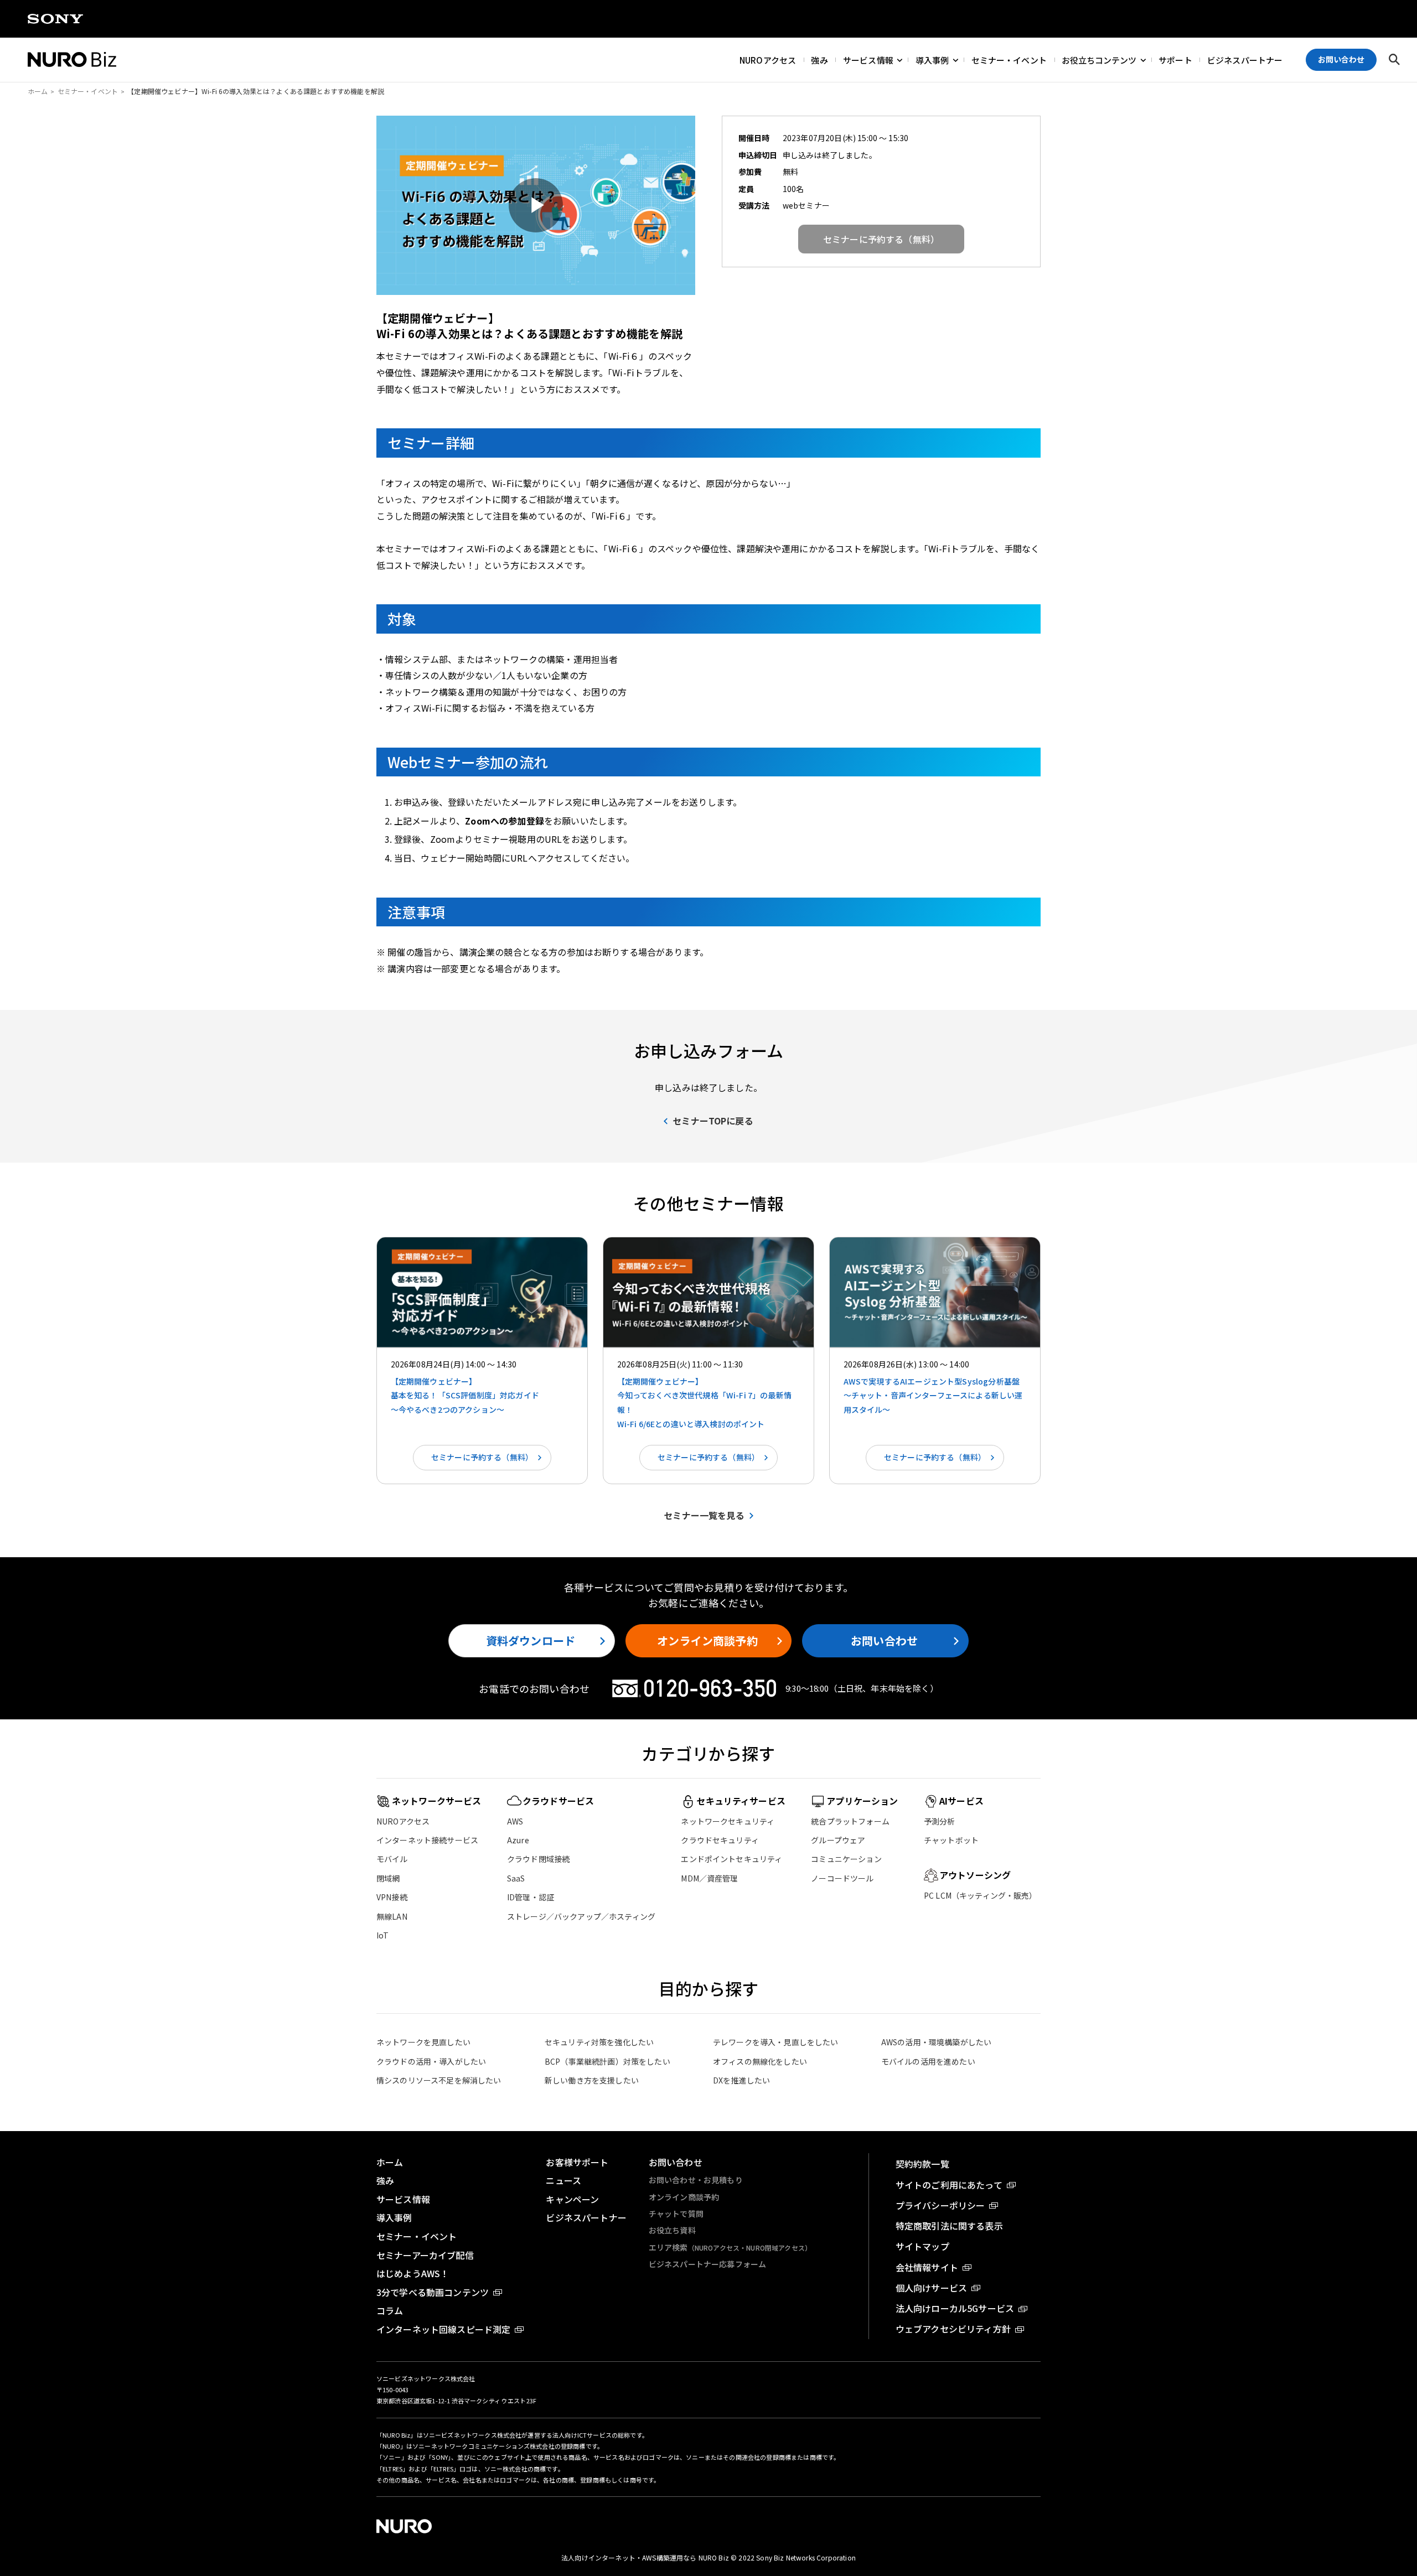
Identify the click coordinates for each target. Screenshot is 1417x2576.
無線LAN (392, 1916)
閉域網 (388, 1878)
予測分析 (940, 1821)
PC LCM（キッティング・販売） (981, 1895)
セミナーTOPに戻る (713, 1121)
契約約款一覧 (922, 2164)
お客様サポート (577, 2162)
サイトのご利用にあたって (949, 2185)
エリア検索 (730, 2247)
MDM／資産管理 (709, 1878)
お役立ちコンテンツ (1099, 59)
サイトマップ (922, 2246)
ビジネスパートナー (1245, 59)
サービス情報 (868, 59)
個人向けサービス (931, 2288)
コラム (390, 2310)
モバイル (392, 1859)
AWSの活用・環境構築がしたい (936, 2042)
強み (819, 59)
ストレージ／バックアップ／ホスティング (581, 1916)
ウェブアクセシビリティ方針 (953, 2329)
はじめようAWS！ (413, 2273)
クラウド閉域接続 (538, 1859)
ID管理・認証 (531, 1897)
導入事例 (932, 59)
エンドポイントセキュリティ (731, 1859)
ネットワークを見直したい (423, 2042)
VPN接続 (392, 1897)
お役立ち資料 (672, 2230)
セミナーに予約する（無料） (482, 1457)
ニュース (563, 2180)
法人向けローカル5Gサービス (955, 2308)
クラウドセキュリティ (720, 1840)
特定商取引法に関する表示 (949, 2226)
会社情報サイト (927, 2267)
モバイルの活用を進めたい (928, 2061)
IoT (382, 1935)
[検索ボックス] (1394, 60)
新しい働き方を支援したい (592, 2080)
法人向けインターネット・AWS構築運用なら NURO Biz (646, 2557)
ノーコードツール (842, 1878)
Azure (518, 1840)
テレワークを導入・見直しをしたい (776, 2042)
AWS (515, 1821)
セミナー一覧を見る (704, 1515)
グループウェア (838, 1840)
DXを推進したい (741, 2080)
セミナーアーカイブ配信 (425, 2255)
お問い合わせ (884, 1641)
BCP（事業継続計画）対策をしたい (607, 2061)
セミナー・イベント (1009, 59)
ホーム (38, 91)
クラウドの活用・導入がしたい (431, 2061)
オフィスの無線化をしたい (760, 2061)
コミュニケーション (846, 1859)
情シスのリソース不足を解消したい (439, 2080)
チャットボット (951, 1840)
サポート (1175, 59)
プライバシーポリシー (940, 2205)
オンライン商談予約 (707, 1641)
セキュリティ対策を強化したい (599, 2042)
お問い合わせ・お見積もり (696, 2180)
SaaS (516, 1878)
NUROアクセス (768, 59)
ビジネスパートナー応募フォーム (707, 2264)
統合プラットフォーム (850, 1821)
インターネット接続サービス (427, 1840)
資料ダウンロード (531, 1641)
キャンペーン (572, 2199)
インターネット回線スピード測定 (443, 2329)
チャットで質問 (676, 2214)
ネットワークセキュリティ (728, 1821)
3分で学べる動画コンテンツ (433, 2292)
